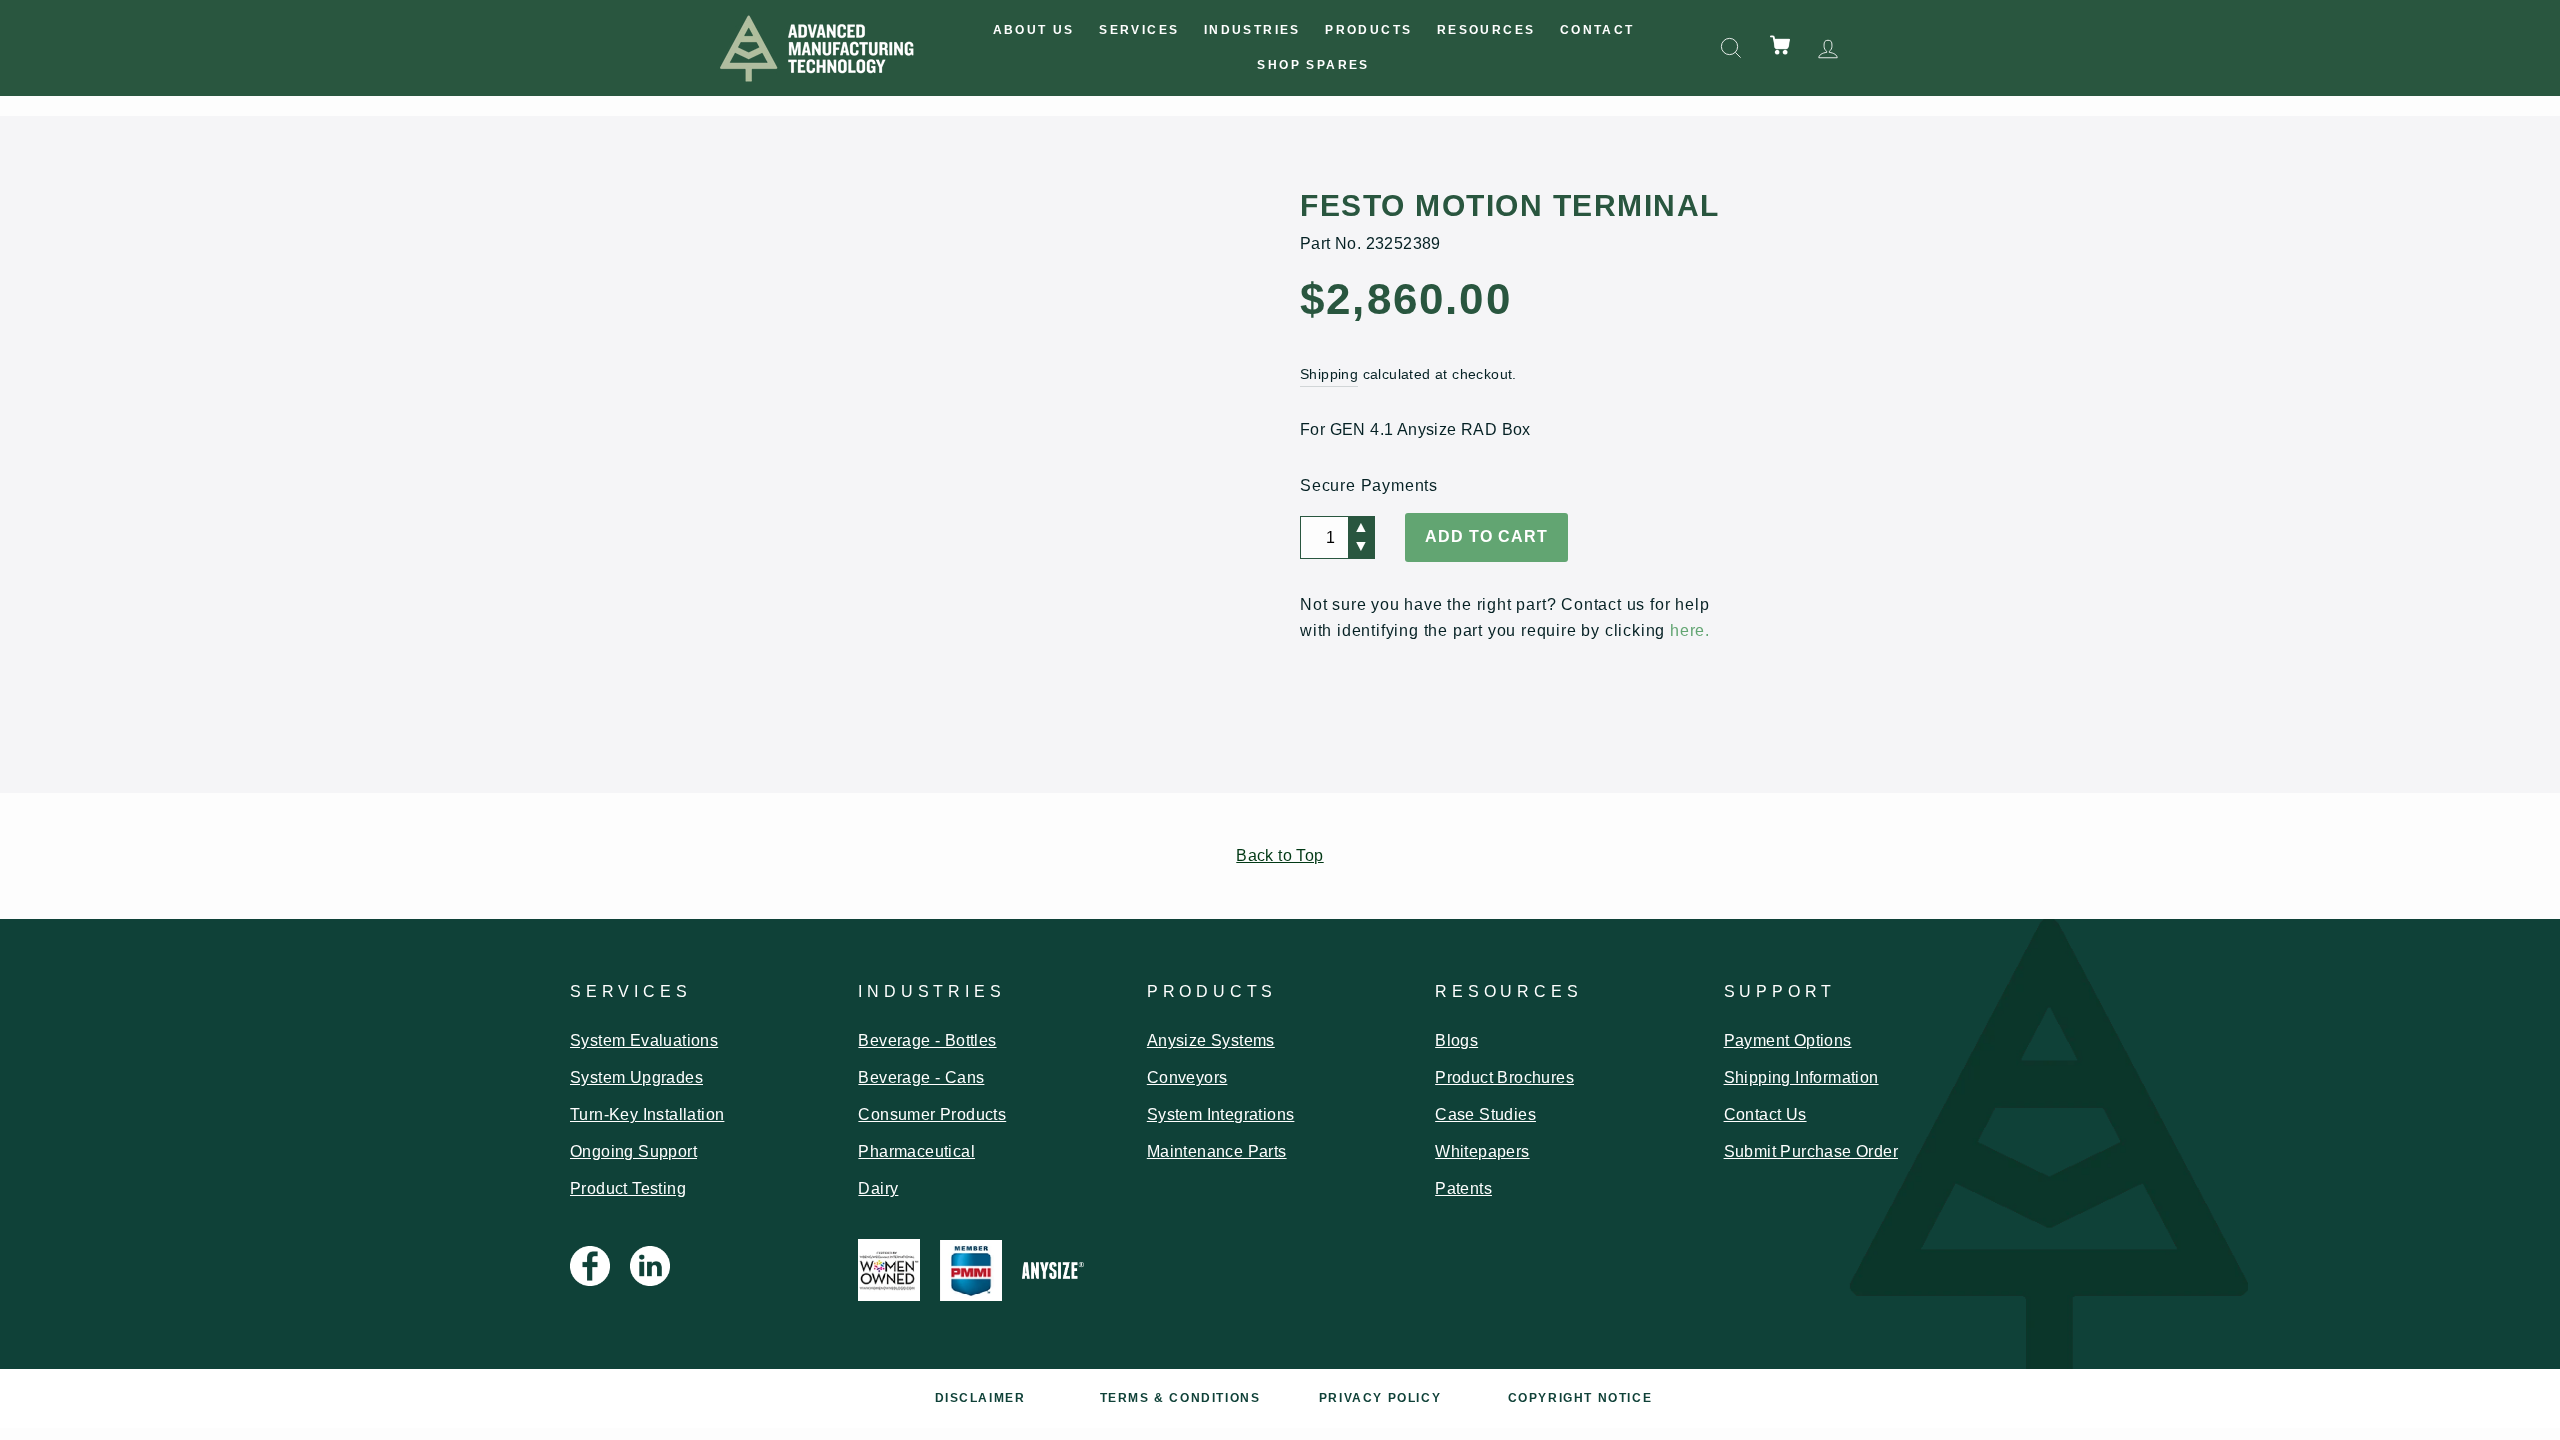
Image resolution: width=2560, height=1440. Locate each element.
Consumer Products (932, 1114)
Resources (1486, 30)
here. (1690, 630)
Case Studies (1485, 1114)
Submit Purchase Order (1811, 1151)
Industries (1252, 30)
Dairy (878, 1188)
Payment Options (1788, 1040)
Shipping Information (1801, 1077)
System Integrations (1221, 1114)
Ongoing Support (633, 1151)
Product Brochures (1504, 1077)
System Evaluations (644, 1040)
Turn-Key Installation (647, 1114)
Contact (1597, 30)
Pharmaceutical (916, 1151)
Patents (1463, 1188)
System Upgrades (636, 1077)
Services (1139, 30)
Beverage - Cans (921, 1077)
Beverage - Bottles (927, 1040)
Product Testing (628, 1188)
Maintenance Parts (1217, 1151)
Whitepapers (1482, 1151)
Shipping (1329, 374)
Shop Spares (1313, 65)
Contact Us (1765, 1114)
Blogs (1456, 1040)
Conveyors (1187, 1077)
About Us (1034, 30)
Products (1368, 30)
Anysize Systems (1211, 1040)
